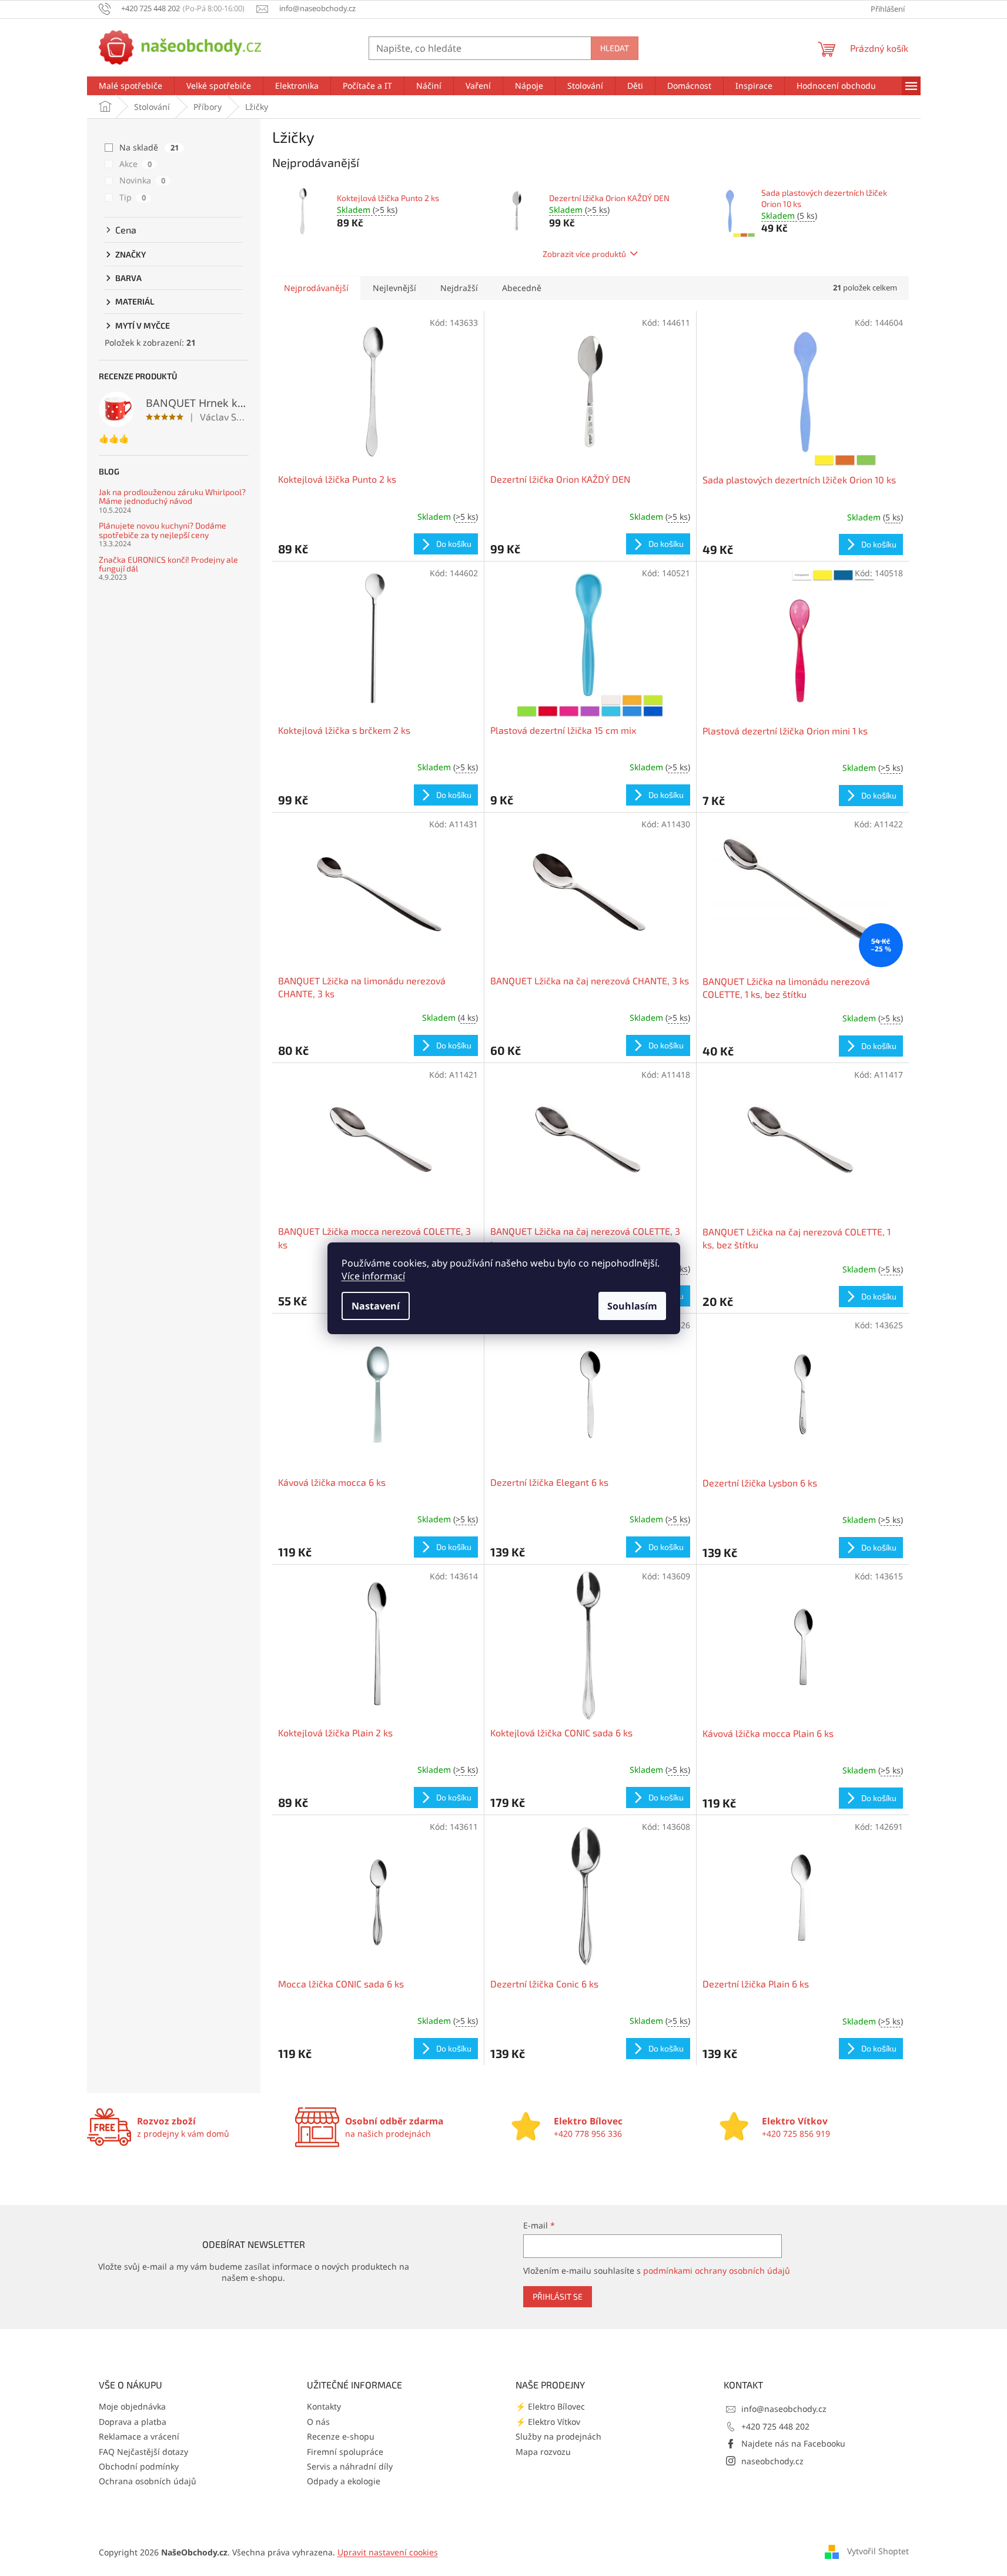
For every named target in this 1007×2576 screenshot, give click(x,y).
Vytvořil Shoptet (878, 2551)
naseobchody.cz (772, 2461)
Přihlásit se (558, 2296)
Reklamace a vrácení (139, 2436)
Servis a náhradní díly (350, 2466)
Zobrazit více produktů (584, 254)
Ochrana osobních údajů (148, 2481)
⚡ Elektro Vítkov (548, 2422)
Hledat (615, 48)
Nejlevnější (394, 288)
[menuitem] (131, 86)
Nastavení (376, 1306)
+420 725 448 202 (775, 2426)
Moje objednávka (132, 2406)
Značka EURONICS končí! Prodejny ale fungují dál (168, 564)
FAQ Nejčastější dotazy (143, 2452)
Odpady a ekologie (344, 2481)
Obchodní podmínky (139, 2466)
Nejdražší (459, 288)
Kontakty (324, 2406)
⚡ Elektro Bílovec (550, 2406)
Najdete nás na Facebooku (793, 2443)
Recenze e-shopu (341, 2436)
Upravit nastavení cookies (388, 2552)
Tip (133, 197)
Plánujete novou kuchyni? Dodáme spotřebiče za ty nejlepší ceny (163, 530)
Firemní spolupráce (345, 2452)
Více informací (373, 1276)
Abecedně (522, 288)
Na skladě (149, 147)
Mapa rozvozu (543, 2452)
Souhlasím (632, 1306)
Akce (136, 164)
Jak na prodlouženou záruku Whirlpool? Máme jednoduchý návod (172, 497)
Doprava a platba (133, 2422)
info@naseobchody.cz (784, 2409)
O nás (318, 2422)
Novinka (142, 180)
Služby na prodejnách (558, 2436)
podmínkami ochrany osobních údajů (717, 2271)
